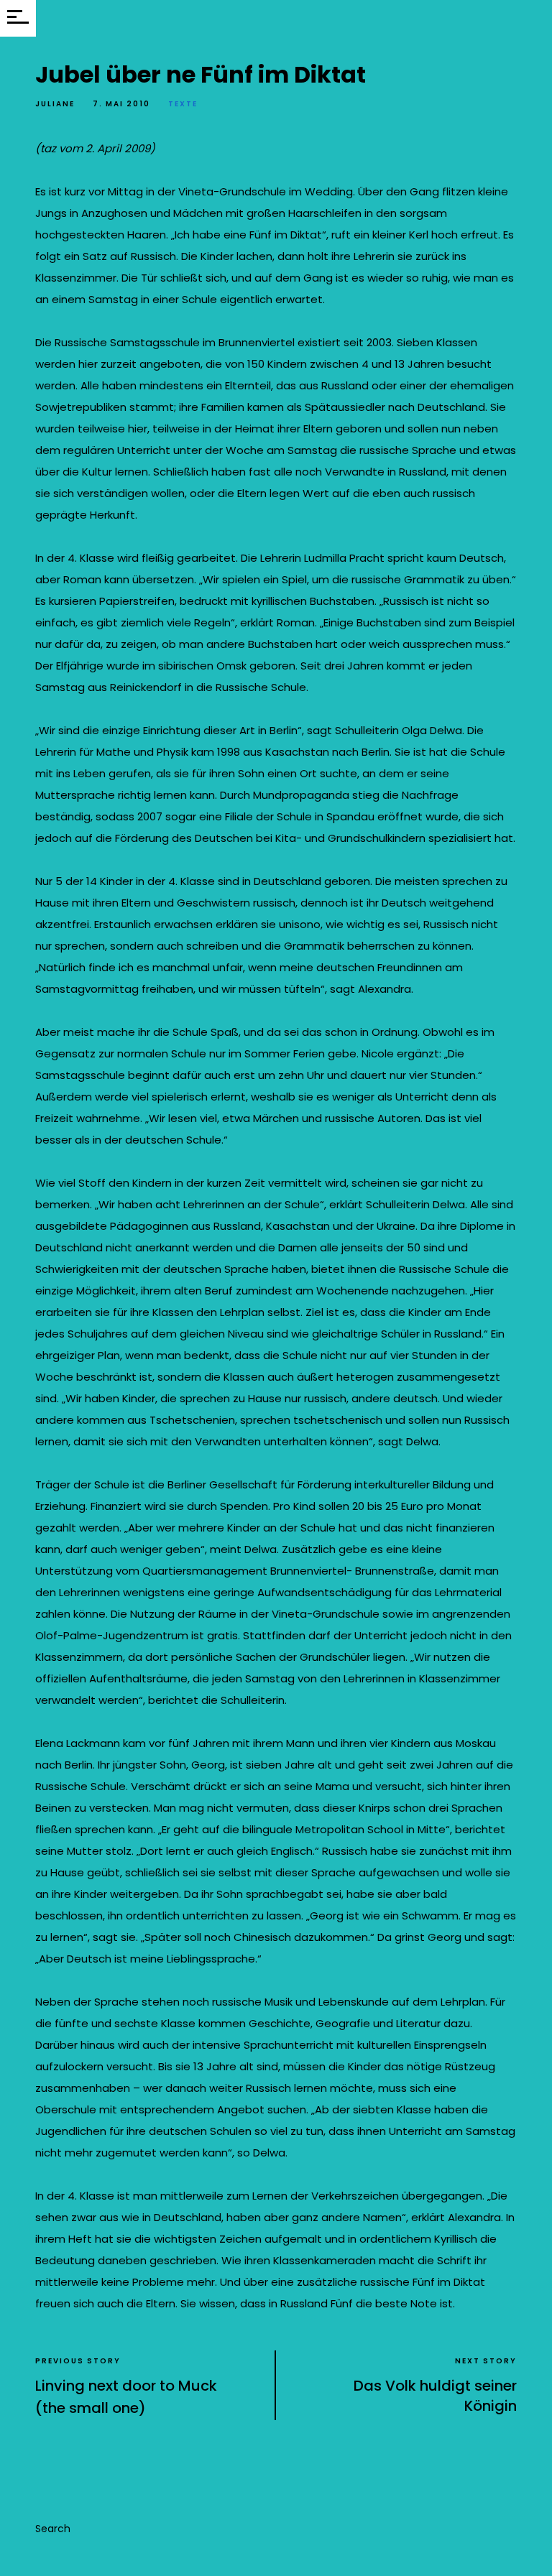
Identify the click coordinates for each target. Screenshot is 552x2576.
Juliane (55, 104)
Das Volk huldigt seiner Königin (435, 2396)
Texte (183, 104)
